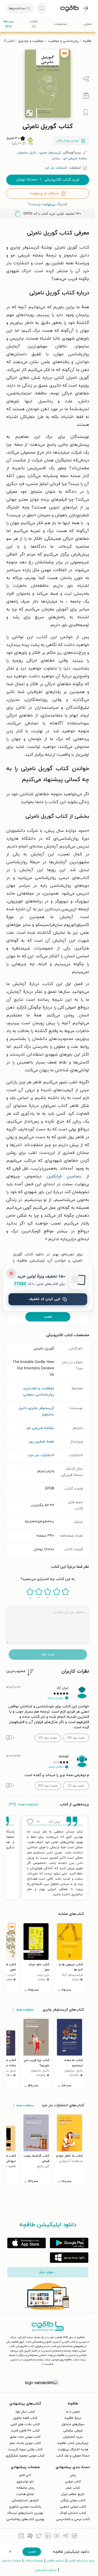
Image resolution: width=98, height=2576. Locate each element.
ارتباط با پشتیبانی (46, 2570)
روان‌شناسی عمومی (39, 1395)
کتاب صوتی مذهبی (73, 2507)
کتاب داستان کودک (73, 2513)
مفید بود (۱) (76, 1786)
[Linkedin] (48, 2537)
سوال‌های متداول (73, 2424)
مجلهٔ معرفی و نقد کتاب (73, 2456)
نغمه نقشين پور (41, 1442)
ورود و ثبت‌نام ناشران (81, 2561)
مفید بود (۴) (76, 1738)
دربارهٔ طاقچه (73, 2418)
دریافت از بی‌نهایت (44, 193)
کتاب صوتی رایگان (73, 2500)
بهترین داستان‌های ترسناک (25, 2513)
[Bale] (74, 2537)
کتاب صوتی (73, 2482)
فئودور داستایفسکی (25, 2500)
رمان (73, 2475)
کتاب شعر (73, 2488)
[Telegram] (66, 2537)
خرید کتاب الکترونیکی (48, 180)
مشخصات (60, 24)
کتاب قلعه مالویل (25, 2418)
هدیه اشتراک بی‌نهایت (73, 2449)
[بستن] (11, 1273)
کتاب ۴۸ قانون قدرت (25, 2431)
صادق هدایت (25, 2494)
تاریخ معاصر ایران (73, 2494)
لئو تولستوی (25, 2482)
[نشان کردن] (86, 112)
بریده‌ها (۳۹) (8, 24)
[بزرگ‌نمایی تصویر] (30, 113)
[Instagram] (21, 2537)
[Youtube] (57, 2537)
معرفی (88, 24)
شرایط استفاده (34, 2561)
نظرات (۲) (34, 24)
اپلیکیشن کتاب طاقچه (73, 2443)
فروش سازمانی (73, 2431)
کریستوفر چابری (41, 1408)
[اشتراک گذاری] (86, 79)
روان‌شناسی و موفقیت (63, 41)
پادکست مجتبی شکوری (25, 2507)
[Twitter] (39, 2537)
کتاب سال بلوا (25, 2412)
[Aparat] (30, 2537)
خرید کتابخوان (73, 2437)
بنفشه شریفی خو (40, 1428)
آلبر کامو (25, 2475)
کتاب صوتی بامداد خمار (25, 2443)
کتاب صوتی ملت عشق (25, 2437)
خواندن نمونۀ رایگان (68, 141)
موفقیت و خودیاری (31, 41)
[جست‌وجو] (42, 8)
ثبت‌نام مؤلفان (56, 2561)
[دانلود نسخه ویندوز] (69, 2258)
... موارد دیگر (48, 2272)
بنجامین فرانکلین (64, 1176)
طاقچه (87, 41)
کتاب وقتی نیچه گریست (25, 2449)
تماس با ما (73, 2412)
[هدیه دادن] (86, 96)
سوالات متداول (11, 2561)
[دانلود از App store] (27, 2243)
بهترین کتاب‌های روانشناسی (25, 2519)
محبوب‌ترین (16, 1671)
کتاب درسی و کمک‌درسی (73, 2519)
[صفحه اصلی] (70, 8)
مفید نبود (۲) (48, 1738)
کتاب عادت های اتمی (25, 2424)
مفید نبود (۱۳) (48, 1786)
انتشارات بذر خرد (41, 1455)
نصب (48, 1317)
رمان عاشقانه (25, 2488)
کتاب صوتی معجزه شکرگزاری (25, 2456)
